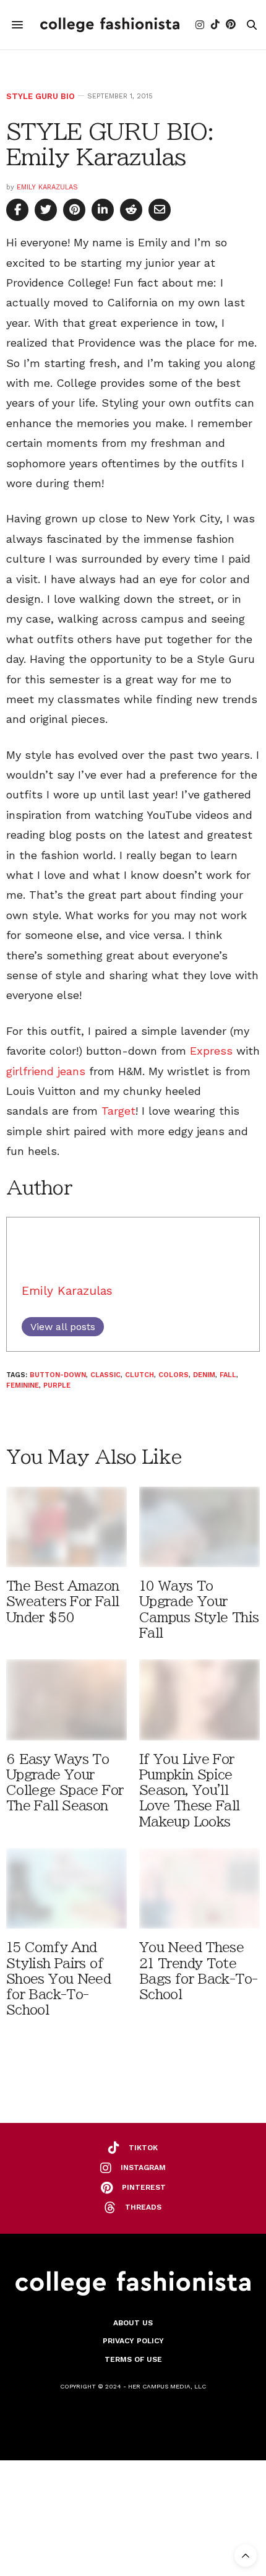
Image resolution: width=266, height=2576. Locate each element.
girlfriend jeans (46, 1071)
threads (143, 2207)
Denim (204, 1375)
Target (118, 1111)
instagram (143, 2168)
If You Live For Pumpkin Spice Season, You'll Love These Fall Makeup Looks (190, 1791)
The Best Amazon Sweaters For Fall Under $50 (63, 1601)
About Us (133, 2323)
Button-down (58, 1375)
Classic (105, 1375)
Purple (57, 1385)
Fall (228, 1375)
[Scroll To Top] (246, 2556)
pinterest (144, 2187)
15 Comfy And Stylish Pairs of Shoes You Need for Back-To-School (58, 1979)
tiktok (143, 2148)
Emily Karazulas (47, 187)
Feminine (23, 1385)
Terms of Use (133, 2359)
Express (211, 1051)
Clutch (139, 1375)
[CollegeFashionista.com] (110, 25)
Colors (174, 1375)
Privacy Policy (133, 2341)
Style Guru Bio (41, 96)
